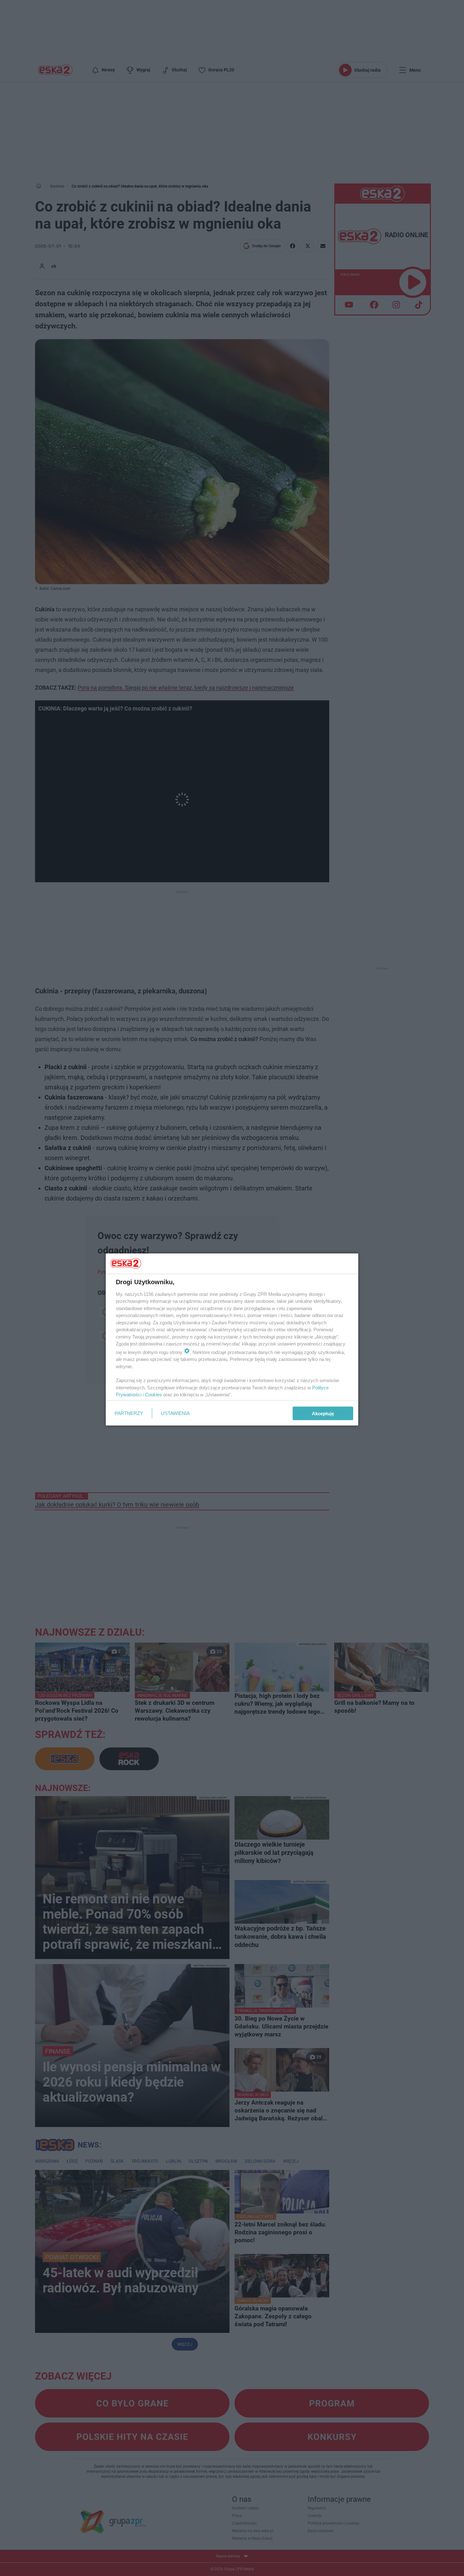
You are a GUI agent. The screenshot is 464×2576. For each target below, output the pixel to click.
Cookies (153, 1395)
